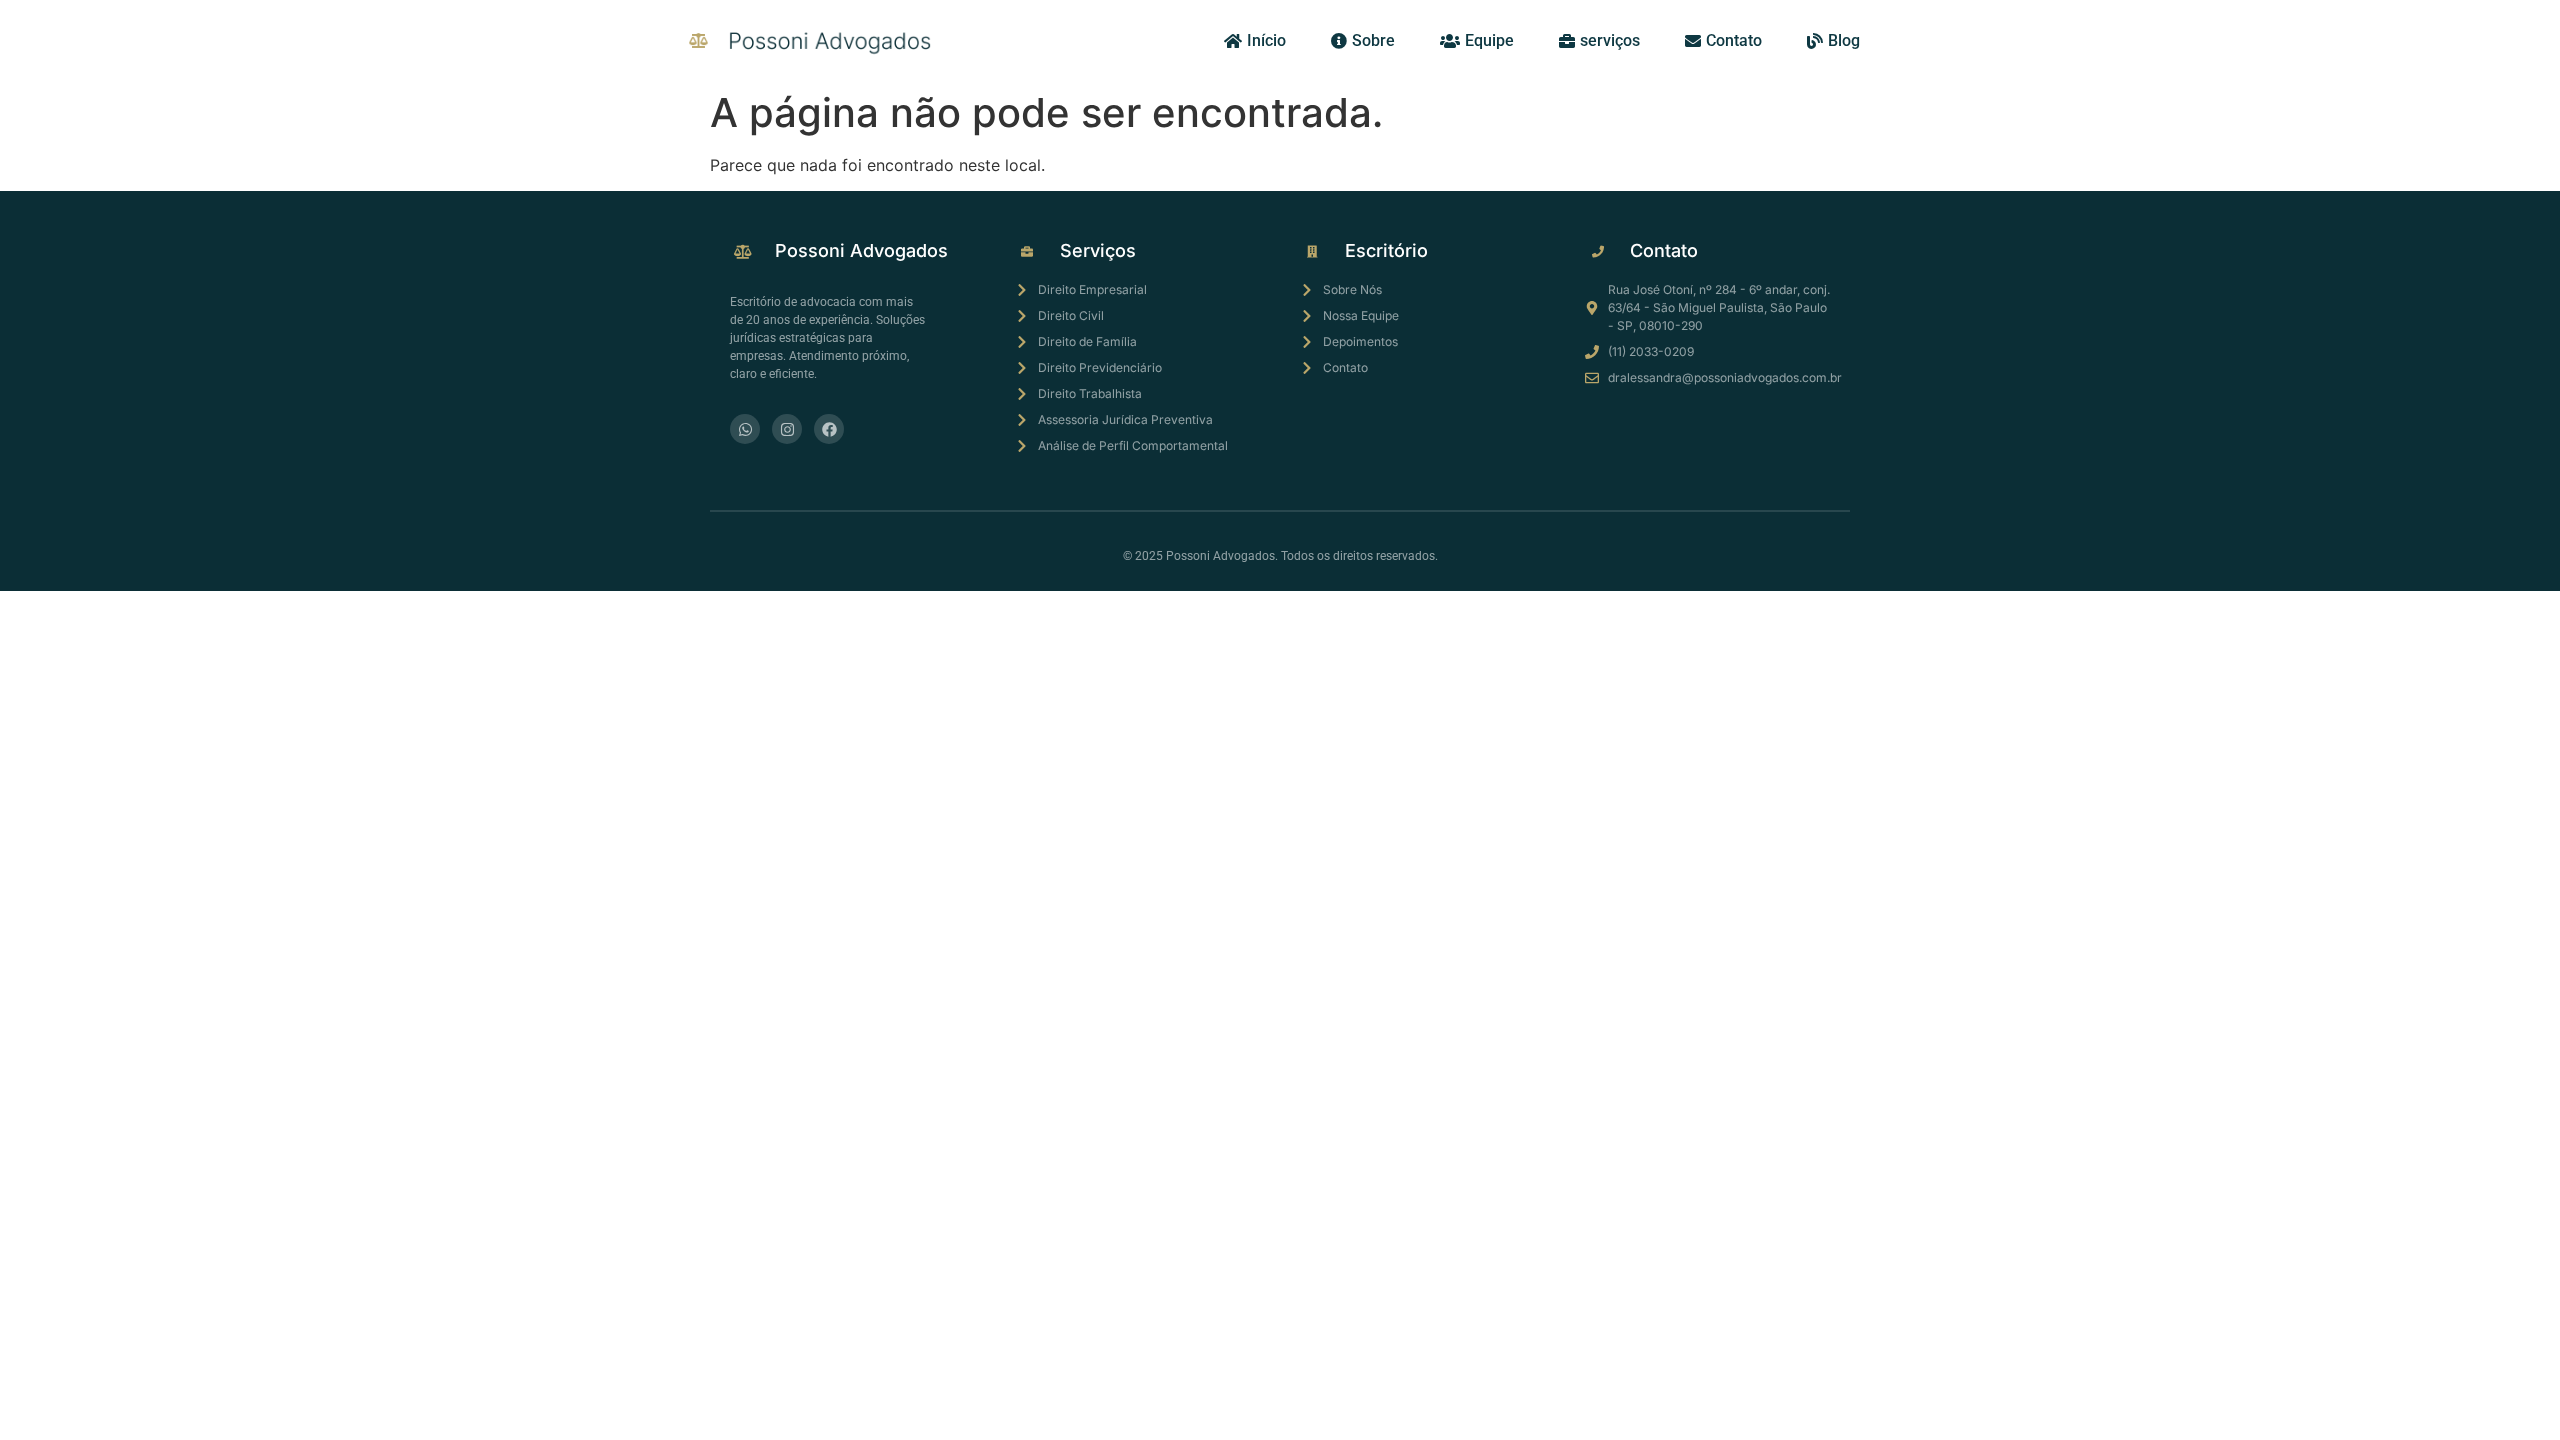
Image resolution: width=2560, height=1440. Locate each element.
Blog (1844, 40)
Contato (1734, 40)
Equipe (1489, 40)
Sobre (1373, 40)
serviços (1610, 40)
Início (1266, 40)
